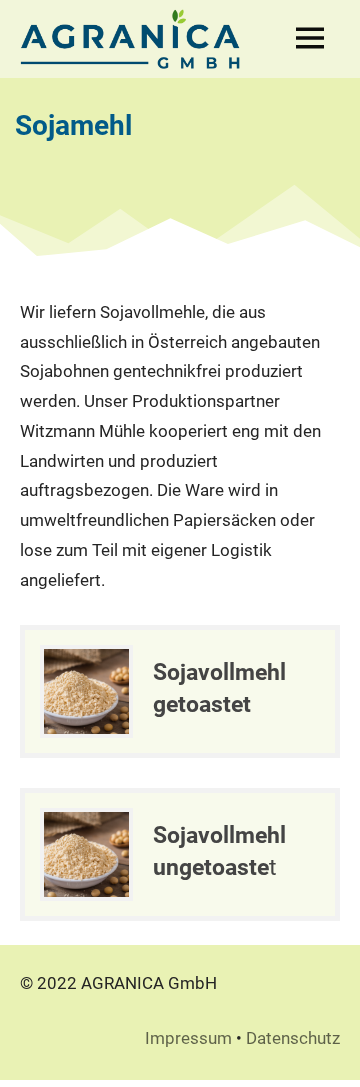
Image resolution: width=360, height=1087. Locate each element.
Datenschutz (293, 1038)
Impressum (188, 1038)
